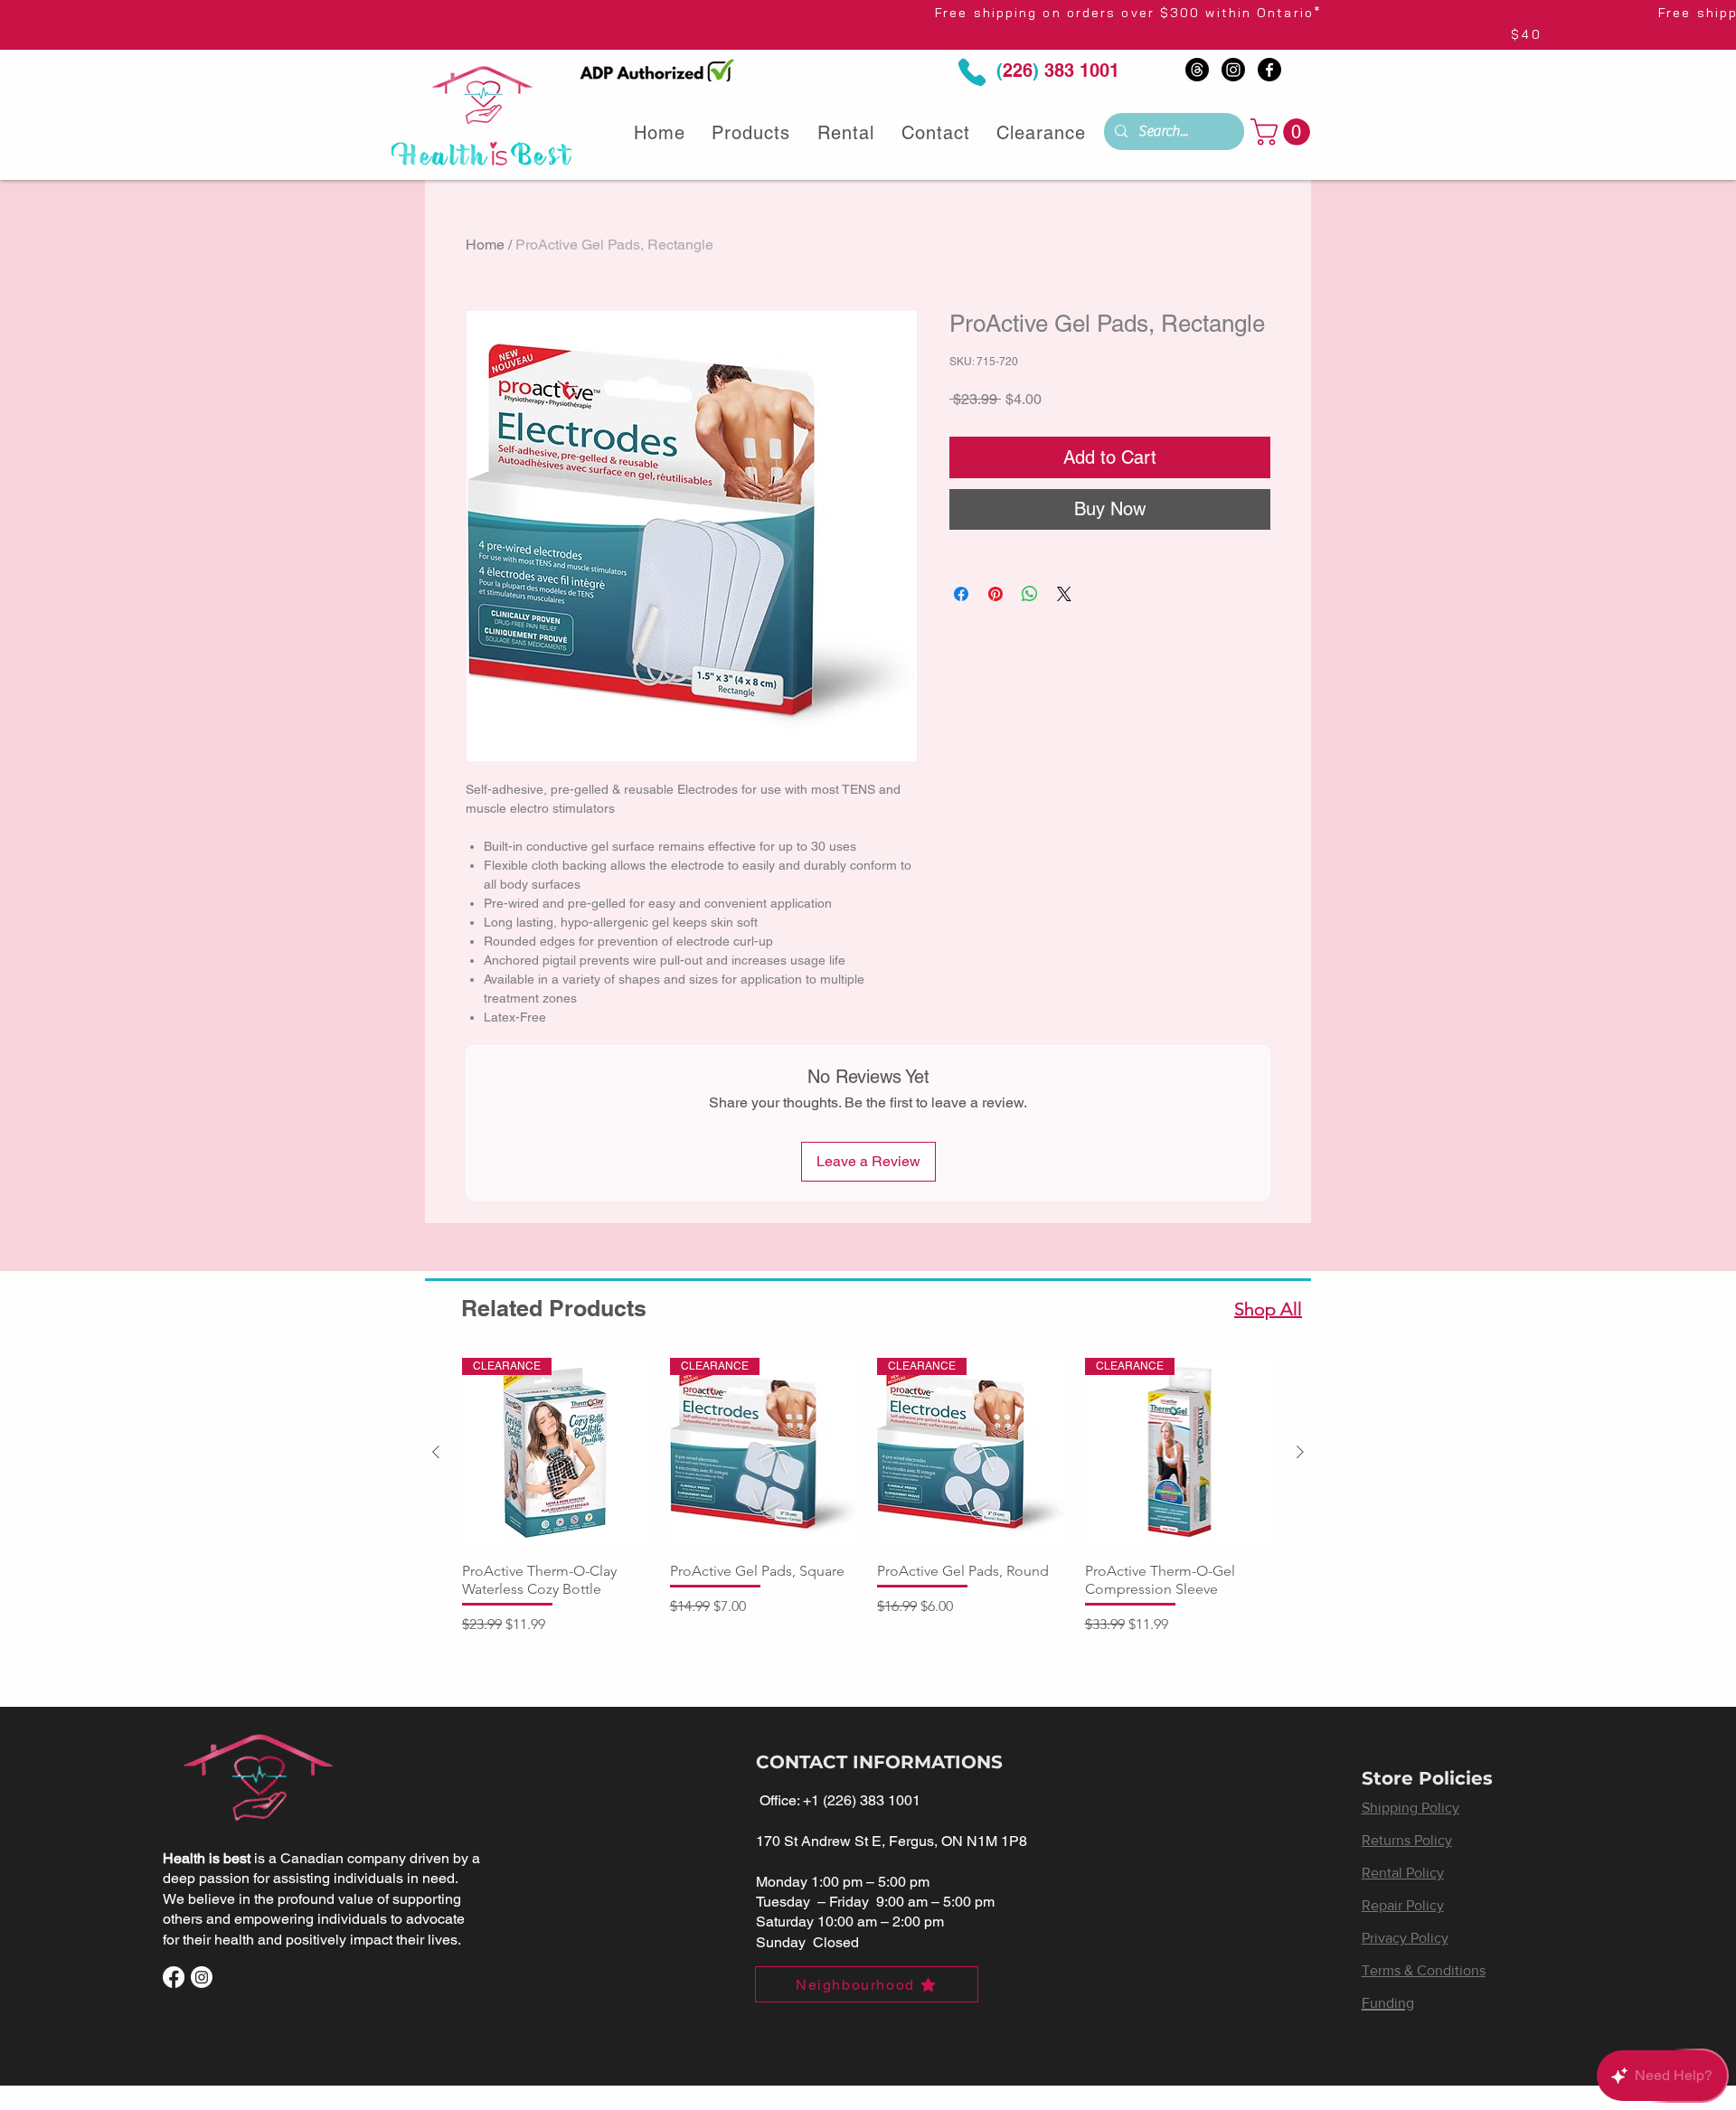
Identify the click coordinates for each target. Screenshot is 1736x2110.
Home (485, 245)
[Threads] (1197, 70)
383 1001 (1079, 71)
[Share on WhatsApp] (1030, 594)
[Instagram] (1233, 70)
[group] (868, 1497)
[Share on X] (1064, 594)
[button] (1283, 132)
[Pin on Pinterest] (995, 594)
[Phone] (972, 73)
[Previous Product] (436, 1452)
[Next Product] (1300, 1452)
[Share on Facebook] (961, 594)
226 (1018, 71)
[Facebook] (1269, 70)
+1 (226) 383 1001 (862, 1800)
